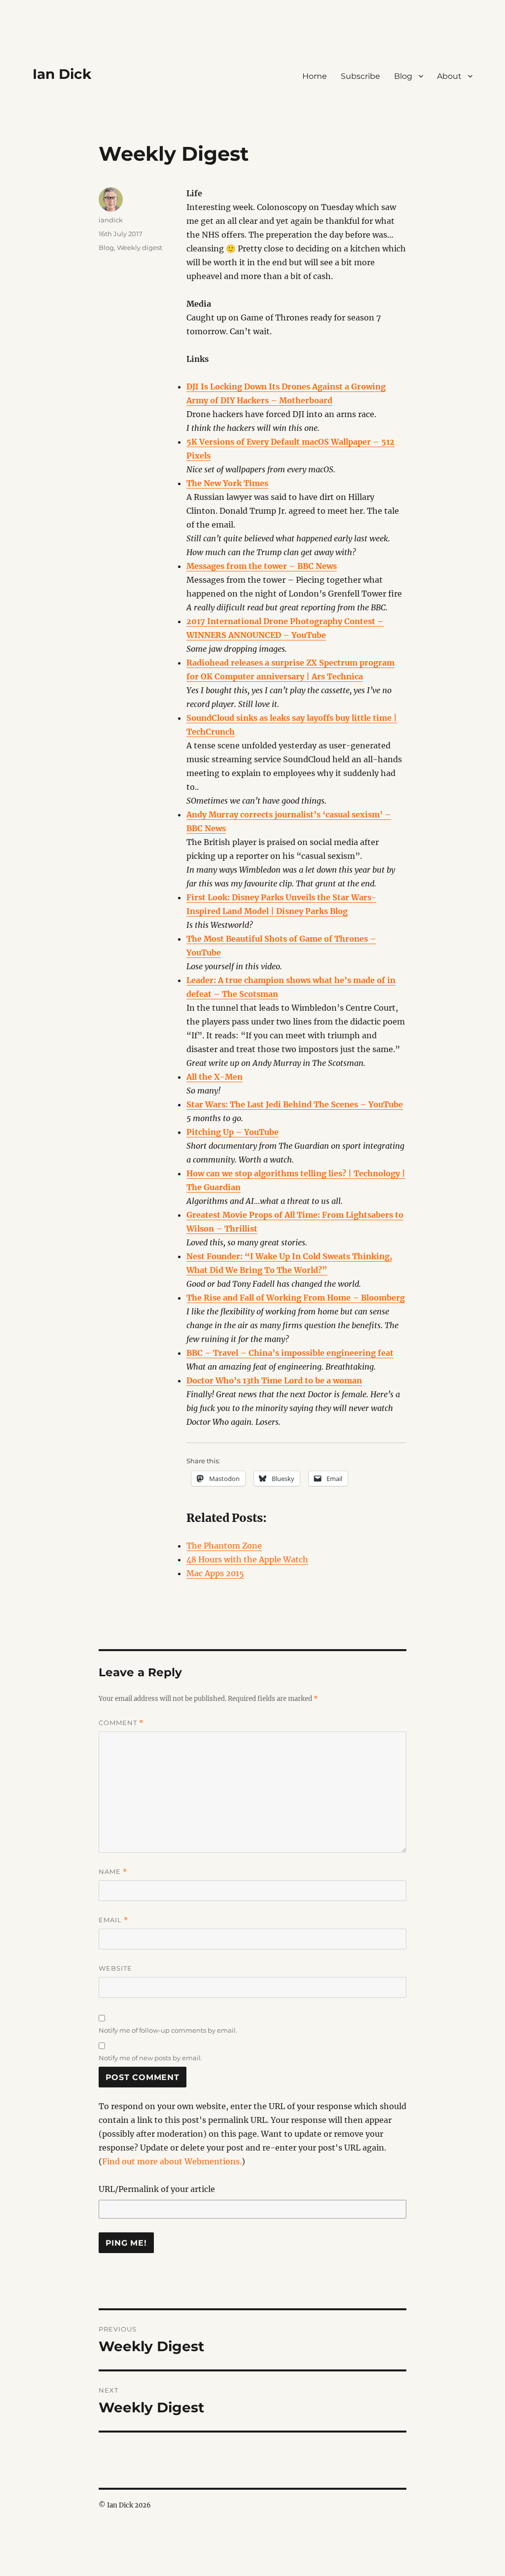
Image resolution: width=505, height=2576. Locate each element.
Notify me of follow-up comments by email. (168, 2030)
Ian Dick (62, 74)
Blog (403, 76)
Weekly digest (140, 247)
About (449, 76)
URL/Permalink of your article (157, 2189)
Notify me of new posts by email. (150, 2058)
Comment (121, 1723)
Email (113, 1920)
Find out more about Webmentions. (172, 2161)
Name (113, 1872)
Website (115, 1968)
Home (315, 76)
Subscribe (361, 76)
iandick (111, 220)
